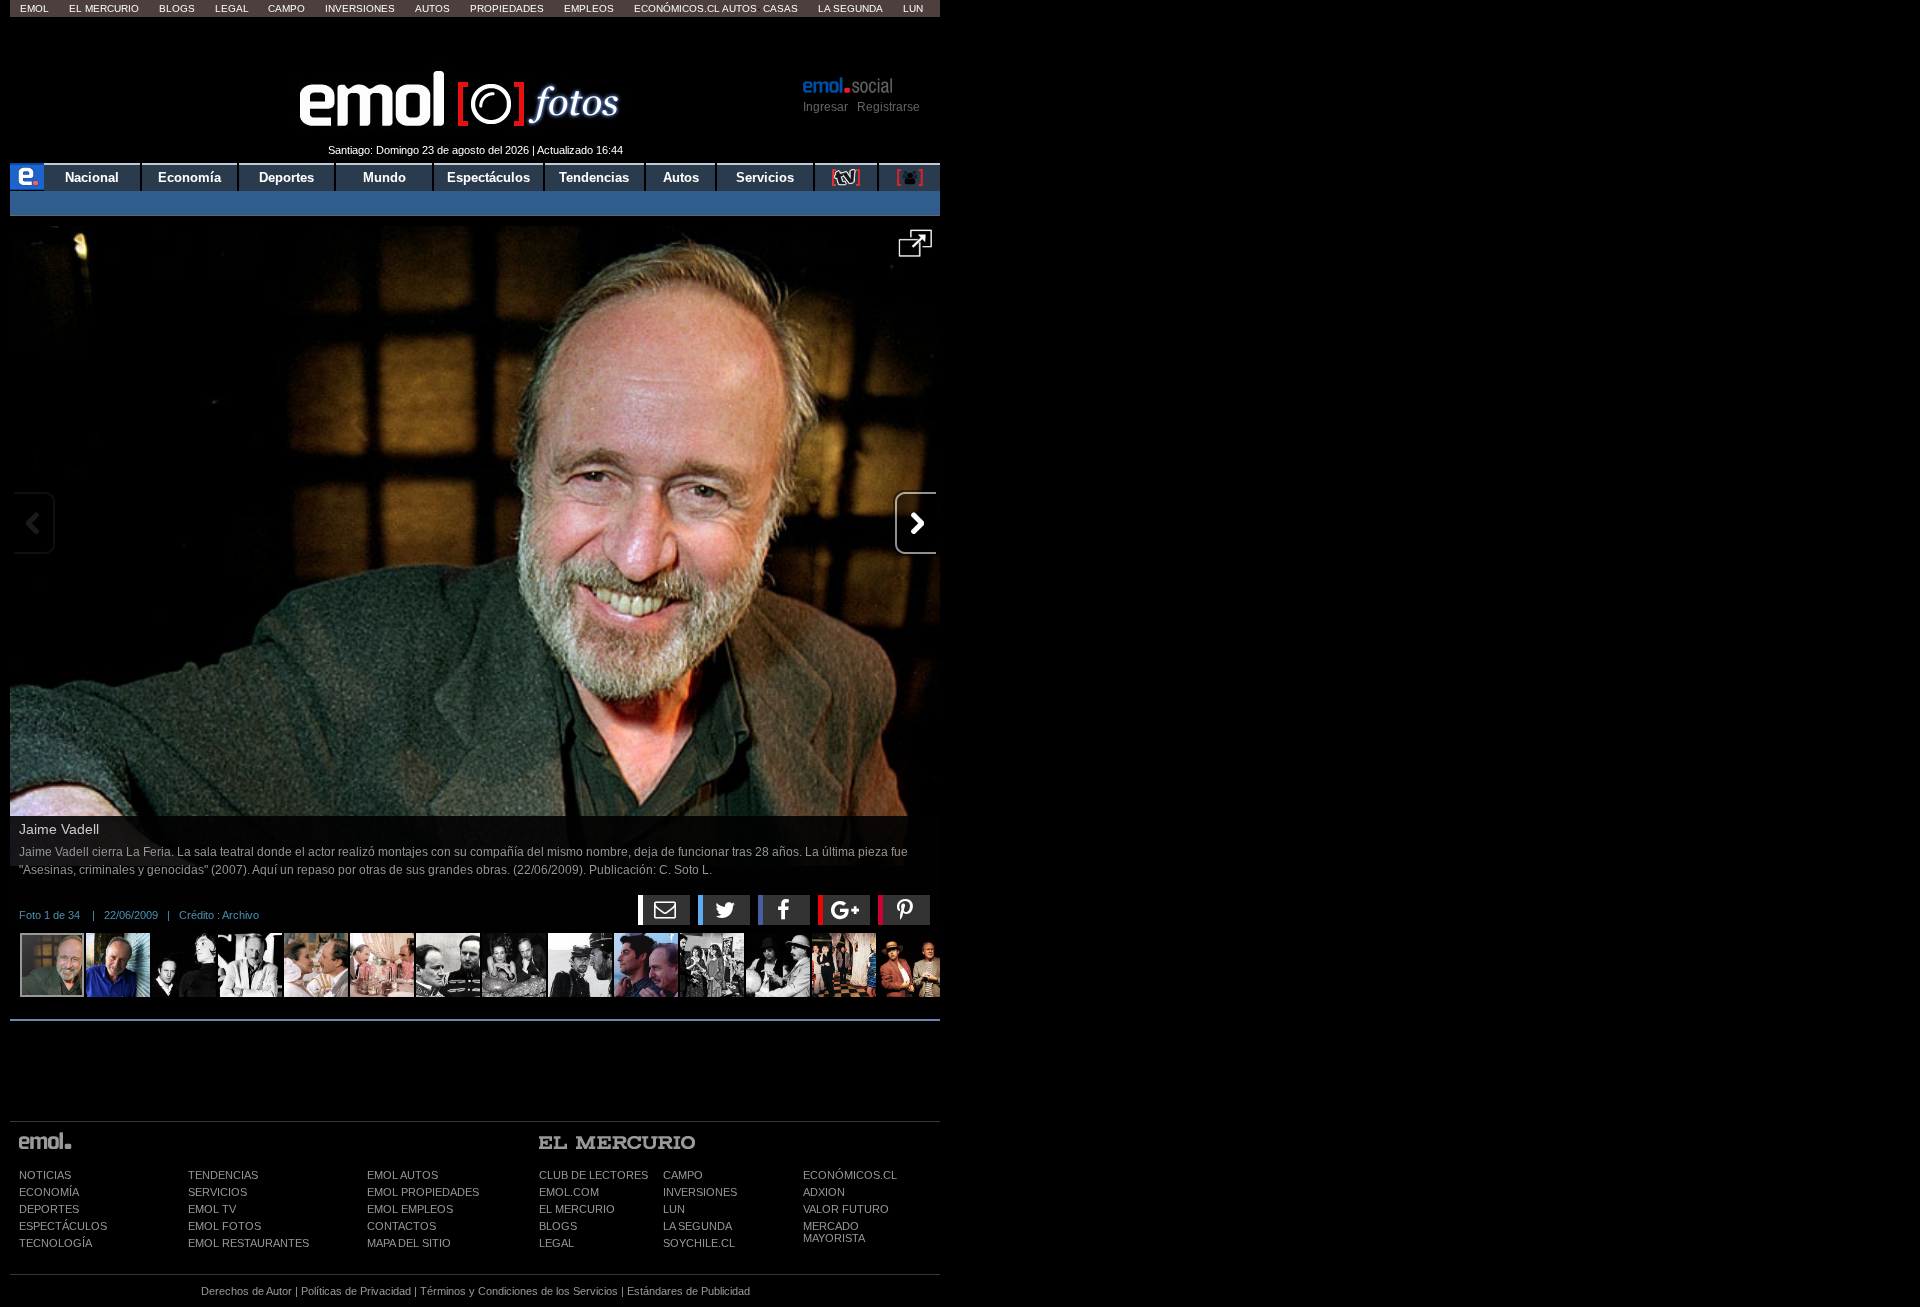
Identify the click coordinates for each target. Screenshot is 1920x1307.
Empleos (589, 8)
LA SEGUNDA (697, 1226)
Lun (913, 8)
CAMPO (683, 1175)
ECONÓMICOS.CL (850, 1175)
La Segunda (850, 8)
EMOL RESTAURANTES (248, 1243)
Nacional (92, 177)
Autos (432, 8)
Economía (189, 177)
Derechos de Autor (246, 1291)
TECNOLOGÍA (55, 1243)
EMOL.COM (569, 1192)
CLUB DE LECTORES (593, 1175)
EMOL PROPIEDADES (423, 1192)
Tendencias (594, 177)
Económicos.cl (677, 8)
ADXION (824, 1192)
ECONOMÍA (49, 1192)
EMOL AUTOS (402, 1175)
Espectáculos (488, 177)
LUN (674, 1209)
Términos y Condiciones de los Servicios (519, 1291)
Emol (34, 8)
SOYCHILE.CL (699, 1243)
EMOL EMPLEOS (410, 1209)
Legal (232, 8)
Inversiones (360, 8)
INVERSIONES (700, 1192)
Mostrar (475, 45)
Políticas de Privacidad (356, 1291)
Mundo (384, 177)
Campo (286, 8)
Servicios (765, 177)
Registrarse (888, 107)
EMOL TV (212, 1209)
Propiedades (507, 8)
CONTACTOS (401, 1226)
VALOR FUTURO (846, 1209)
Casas (780, 8)
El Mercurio (104, 8)
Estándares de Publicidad (688, 1291)
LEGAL (556, 1243)
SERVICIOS (217, 1192)
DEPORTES (49, 1209)
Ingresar (825, 107)
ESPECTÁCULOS (63, 1226)
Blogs (177, 8)
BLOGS (558, 1226)
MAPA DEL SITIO (409, 1243)
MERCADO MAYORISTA (834, 1232)
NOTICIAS (45, 1175)
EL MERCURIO (577, 1209)
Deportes (286, 177)
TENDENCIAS (223, 1175)
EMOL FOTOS (224, 1226)
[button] (915, 250)
